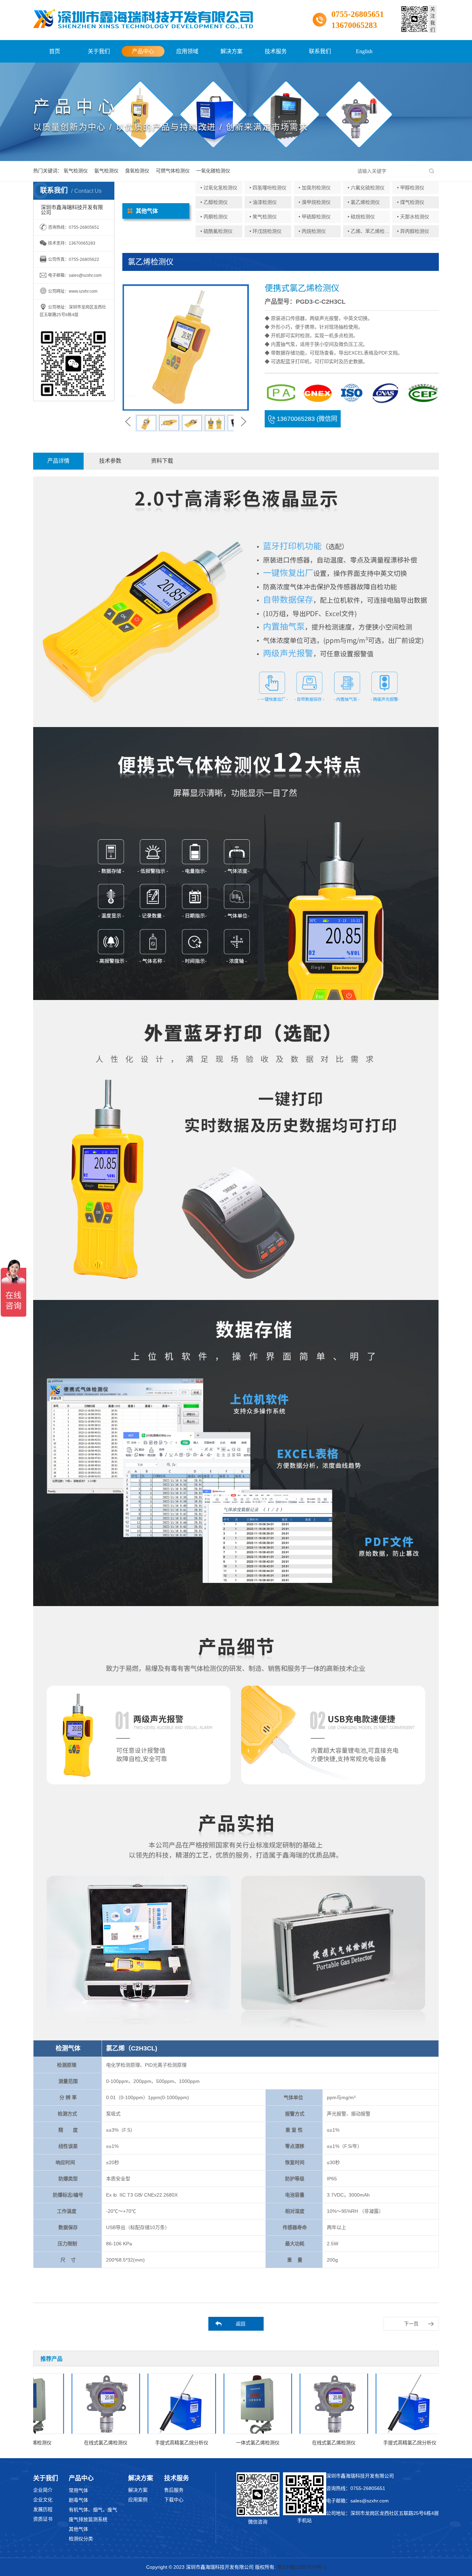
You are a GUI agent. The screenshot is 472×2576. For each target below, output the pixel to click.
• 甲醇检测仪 (411, 188)
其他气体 (78, 2529)
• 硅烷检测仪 (361, 217)
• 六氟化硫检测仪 (366, 188)
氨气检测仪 (106, 171)
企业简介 (43, 2490)
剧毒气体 (78, 2500)
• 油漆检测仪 (263, 202)
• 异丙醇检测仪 (413, 231)
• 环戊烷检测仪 (266, 231)
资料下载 (162, 461)
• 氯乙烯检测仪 (364, 202)
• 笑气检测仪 (263, 217)
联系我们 (320, 51)
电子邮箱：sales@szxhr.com (357, 2501)
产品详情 (58, 461)
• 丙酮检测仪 (214, 217)
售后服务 (174, 2490)
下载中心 (174, 2500)
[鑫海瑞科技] (143, 19)
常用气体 (78, 2490)
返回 (240, 2324)
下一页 (411, 2324)
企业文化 (43, 2500)
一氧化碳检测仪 (213, 171)
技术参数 (110, 461)
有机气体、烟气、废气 (93, 2510)
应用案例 (138, 2500)
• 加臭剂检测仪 (315, 188)
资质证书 (43, 2519)
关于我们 (99, 51)
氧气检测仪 (76, 171)
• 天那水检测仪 (413, 217)
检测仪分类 (81, 2539)
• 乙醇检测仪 (214, 202)
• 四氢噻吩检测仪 (268, 188)
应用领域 (187, 51)
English (364, 51)
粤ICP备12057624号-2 (302, 2567)
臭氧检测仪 (137, 171)
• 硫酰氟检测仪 (216, 231)
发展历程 (43, 2509)
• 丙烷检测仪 (312, 231)
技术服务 (276, 51)
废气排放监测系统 (88, 2519)
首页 (55, 51)
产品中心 (143, 51)
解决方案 (232, 51)
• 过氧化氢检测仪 (219, 188)
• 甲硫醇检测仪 (315, 217)
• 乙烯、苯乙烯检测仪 (371, 231)
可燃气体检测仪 (173, 171)
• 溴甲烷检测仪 (315, 202)
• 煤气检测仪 (411, 202)
